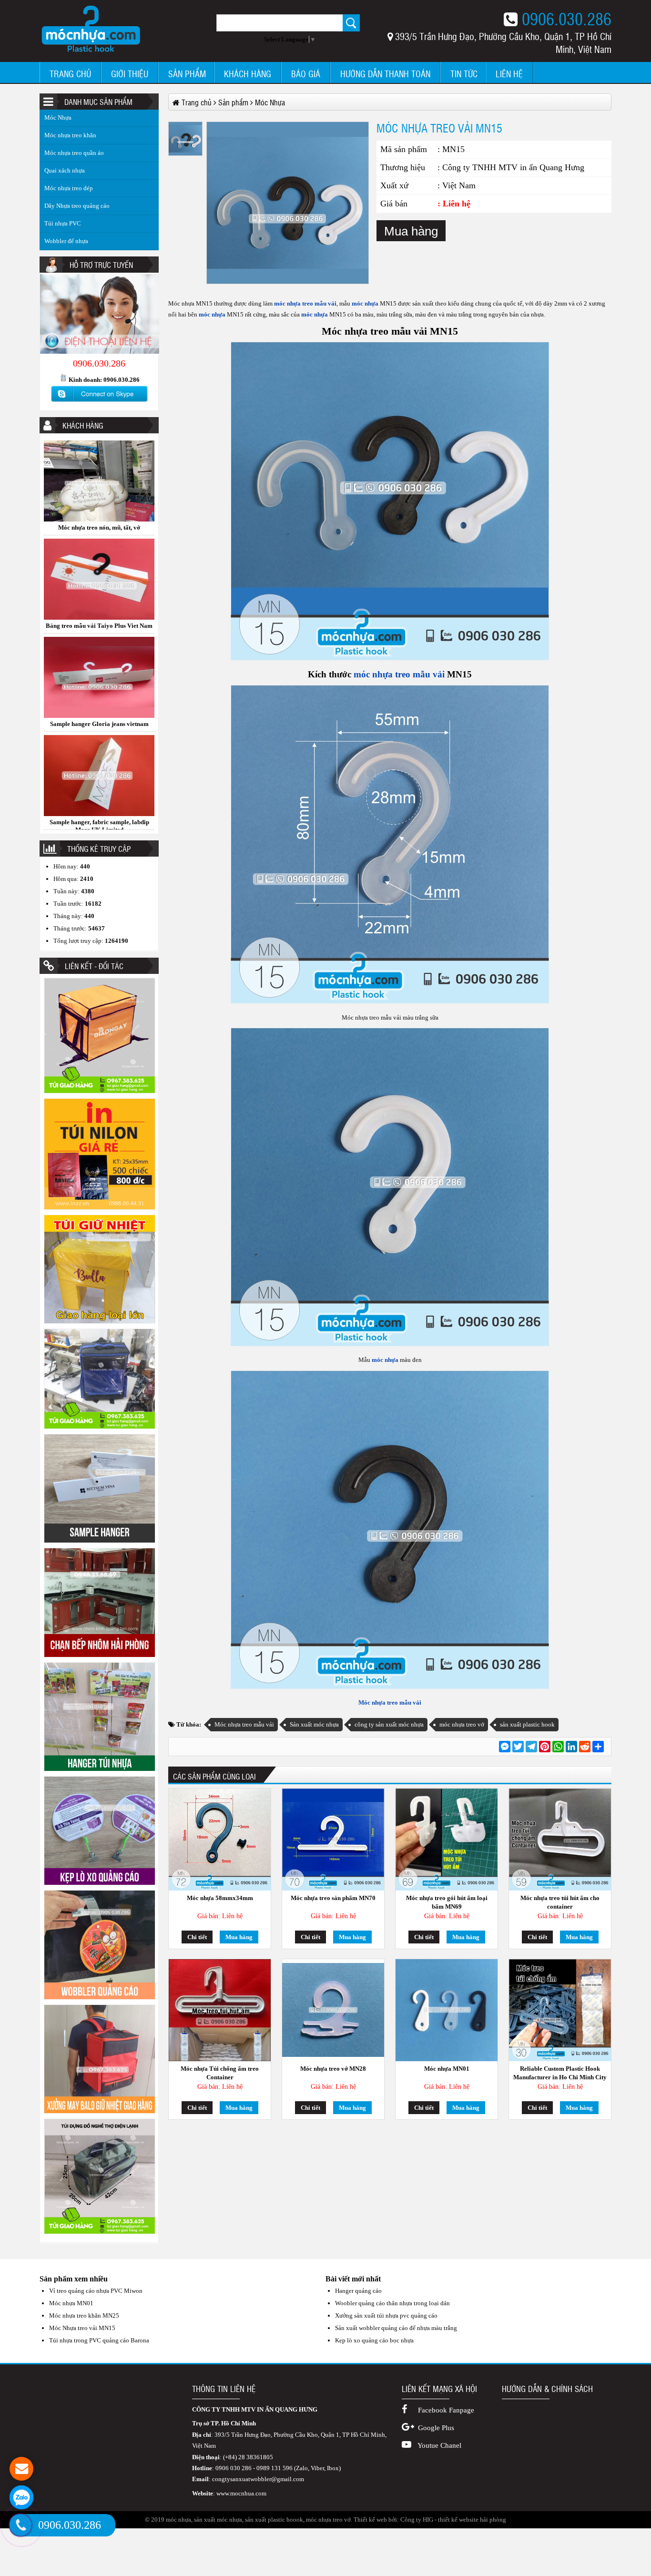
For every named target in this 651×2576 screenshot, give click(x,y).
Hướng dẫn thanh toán (385, 74)
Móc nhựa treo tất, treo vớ (99, 684)
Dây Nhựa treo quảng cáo (77, 206)
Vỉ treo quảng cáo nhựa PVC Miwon (96, 2291)
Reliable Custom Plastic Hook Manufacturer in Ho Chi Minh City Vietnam (560, 2073)
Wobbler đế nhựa (66, 241)
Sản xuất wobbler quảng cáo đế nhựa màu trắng (396, 2328)
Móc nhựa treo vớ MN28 (333, 2069)
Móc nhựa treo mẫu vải (390, 1702)
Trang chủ (70, 74)
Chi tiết (197, 1937)
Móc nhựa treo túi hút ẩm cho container (560, 1902)
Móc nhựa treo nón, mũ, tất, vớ (99, 782)
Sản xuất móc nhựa (314, 1724)
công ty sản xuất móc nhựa (389, 1724)
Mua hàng (411, 231)
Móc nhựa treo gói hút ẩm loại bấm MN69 (447, 1902)
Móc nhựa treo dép (69, 188)
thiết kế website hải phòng (472, 2520)
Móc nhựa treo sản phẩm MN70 (333, 1898)
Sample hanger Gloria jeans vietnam (99, 487)
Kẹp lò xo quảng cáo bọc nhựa (374, 2340)
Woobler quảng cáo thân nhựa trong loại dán (392, 2303)
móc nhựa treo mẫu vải (305, 303)
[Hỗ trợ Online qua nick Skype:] (99, 402)
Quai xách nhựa (65, 170)
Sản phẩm (187, 74)
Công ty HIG (417, 2520)
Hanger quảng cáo (358, 2291)
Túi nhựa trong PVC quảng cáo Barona (99, 2340)
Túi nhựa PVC (63, 223)
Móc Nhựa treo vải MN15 (82, 2328)
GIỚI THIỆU (130, 74)
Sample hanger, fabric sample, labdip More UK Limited (99, 589)
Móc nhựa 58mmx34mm (220, 1898)
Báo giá (306, 74)
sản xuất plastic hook (527, 1724)
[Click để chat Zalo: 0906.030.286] (21, 2497)
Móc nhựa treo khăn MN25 (84, 2315)
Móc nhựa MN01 (447, 2069)
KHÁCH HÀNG (248, 74)
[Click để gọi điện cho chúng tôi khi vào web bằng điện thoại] (21, 2525)
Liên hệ (509, 74)
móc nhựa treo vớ (462, 1724)
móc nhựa (364, 303)
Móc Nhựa (58, 118)
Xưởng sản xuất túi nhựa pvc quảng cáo (386, 2315)
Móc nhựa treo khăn (70, 135)
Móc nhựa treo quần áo (74, 153)
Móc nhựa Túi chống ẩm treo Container (220, 2073)
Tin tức (464, 74)
